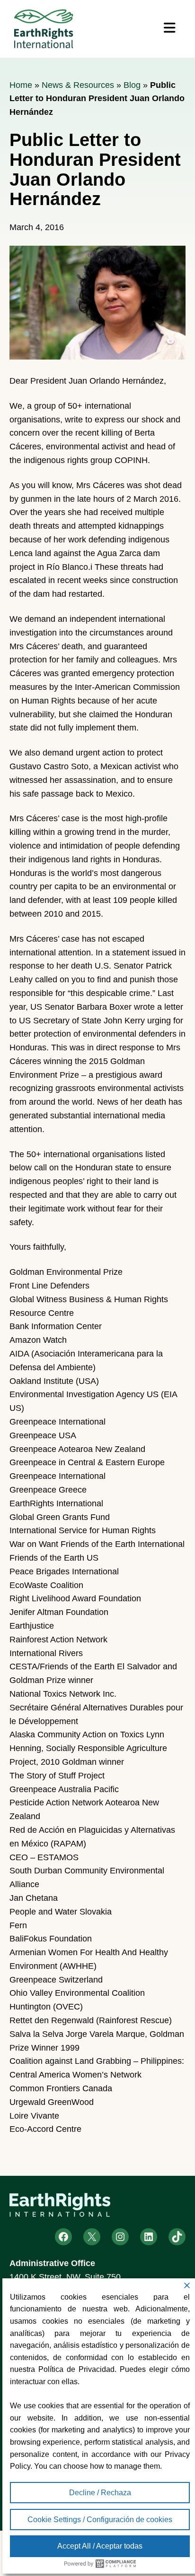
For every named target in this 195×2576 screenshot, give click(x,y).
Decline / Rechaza (100, 2493)
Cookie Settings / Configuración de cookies (100, 2520)
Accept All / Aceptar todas (100, 2546)
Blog (132, 85)
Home (21, 85)
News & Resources (78, 85)
